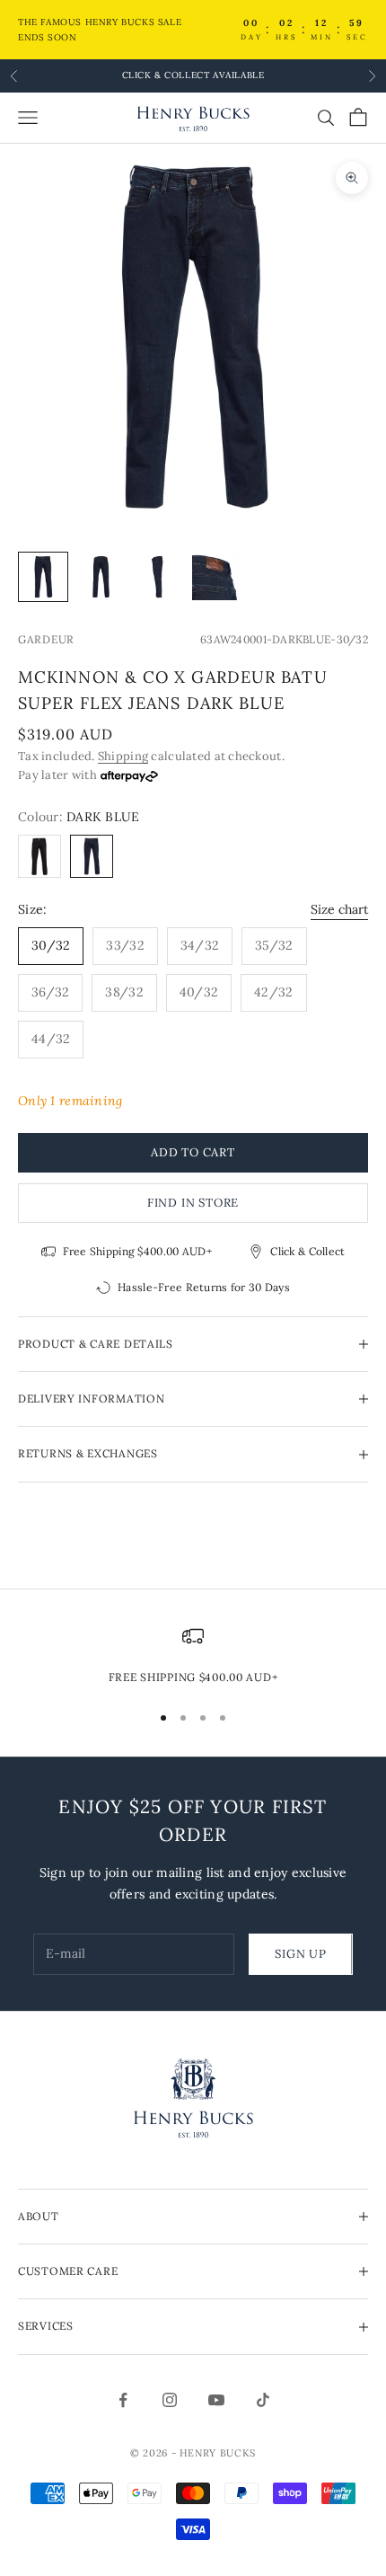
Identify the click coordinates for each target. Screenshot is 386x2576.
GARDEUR (46, 639)
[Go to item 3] (158, 577)
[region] (193, 1656)
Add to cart (193, 1152)
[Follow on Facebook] (123, 2400)
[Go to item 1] (43, 577)
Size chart (339, 909)
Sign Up (300, 1954)
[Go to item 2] (101, 577)
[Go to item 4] (215, 577)
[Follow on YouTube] (216, 2400)
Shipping (123, 756)
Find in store (193, 1203)
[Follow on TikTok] (263, 2400)
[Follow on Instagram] (170, 2400)
